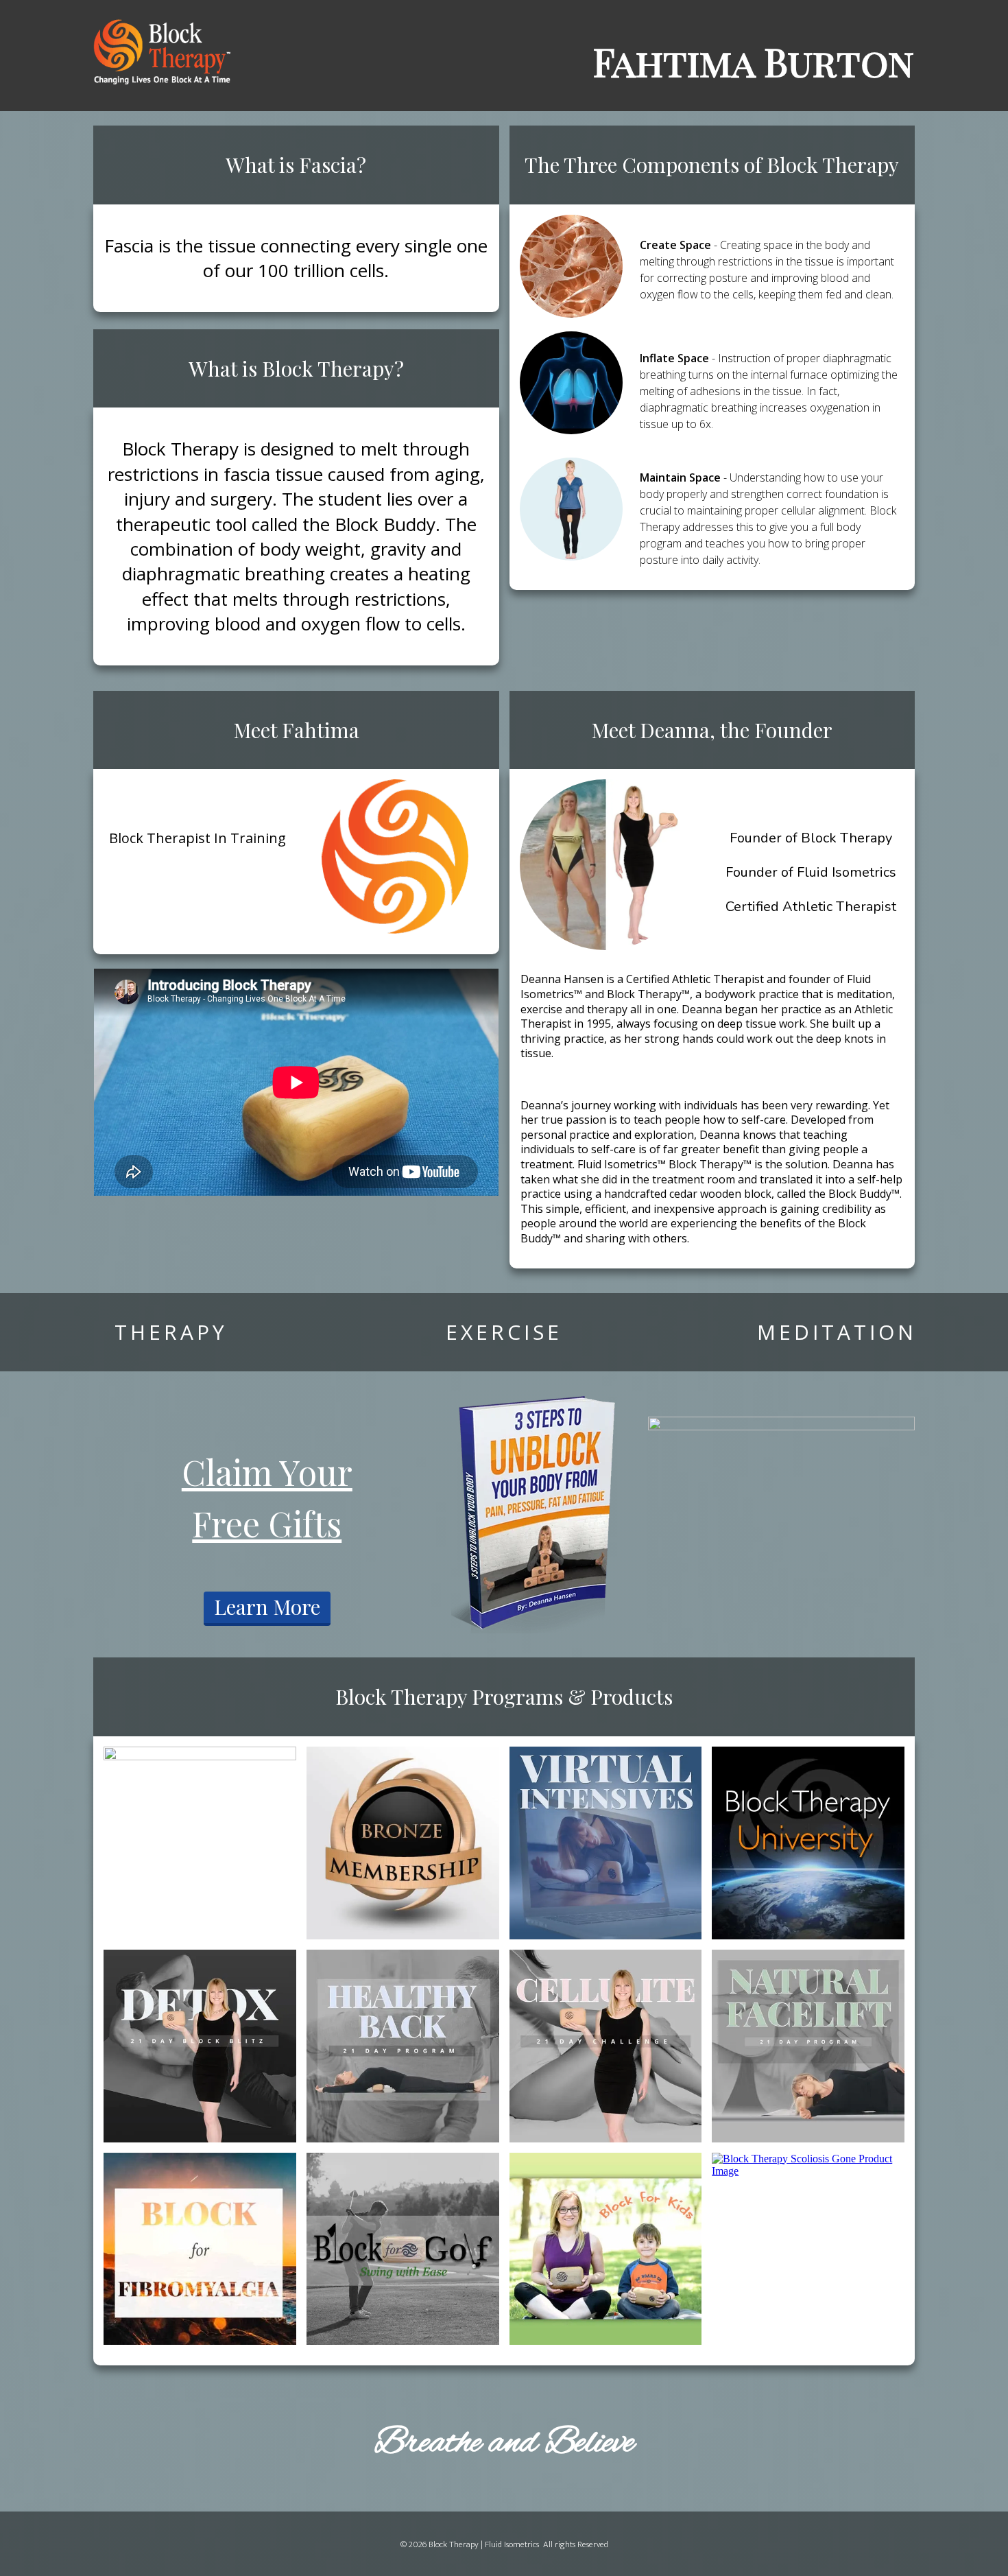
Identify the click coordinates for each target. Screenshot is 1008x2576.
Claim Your (267, 1472)
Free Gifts (267, 1523)
